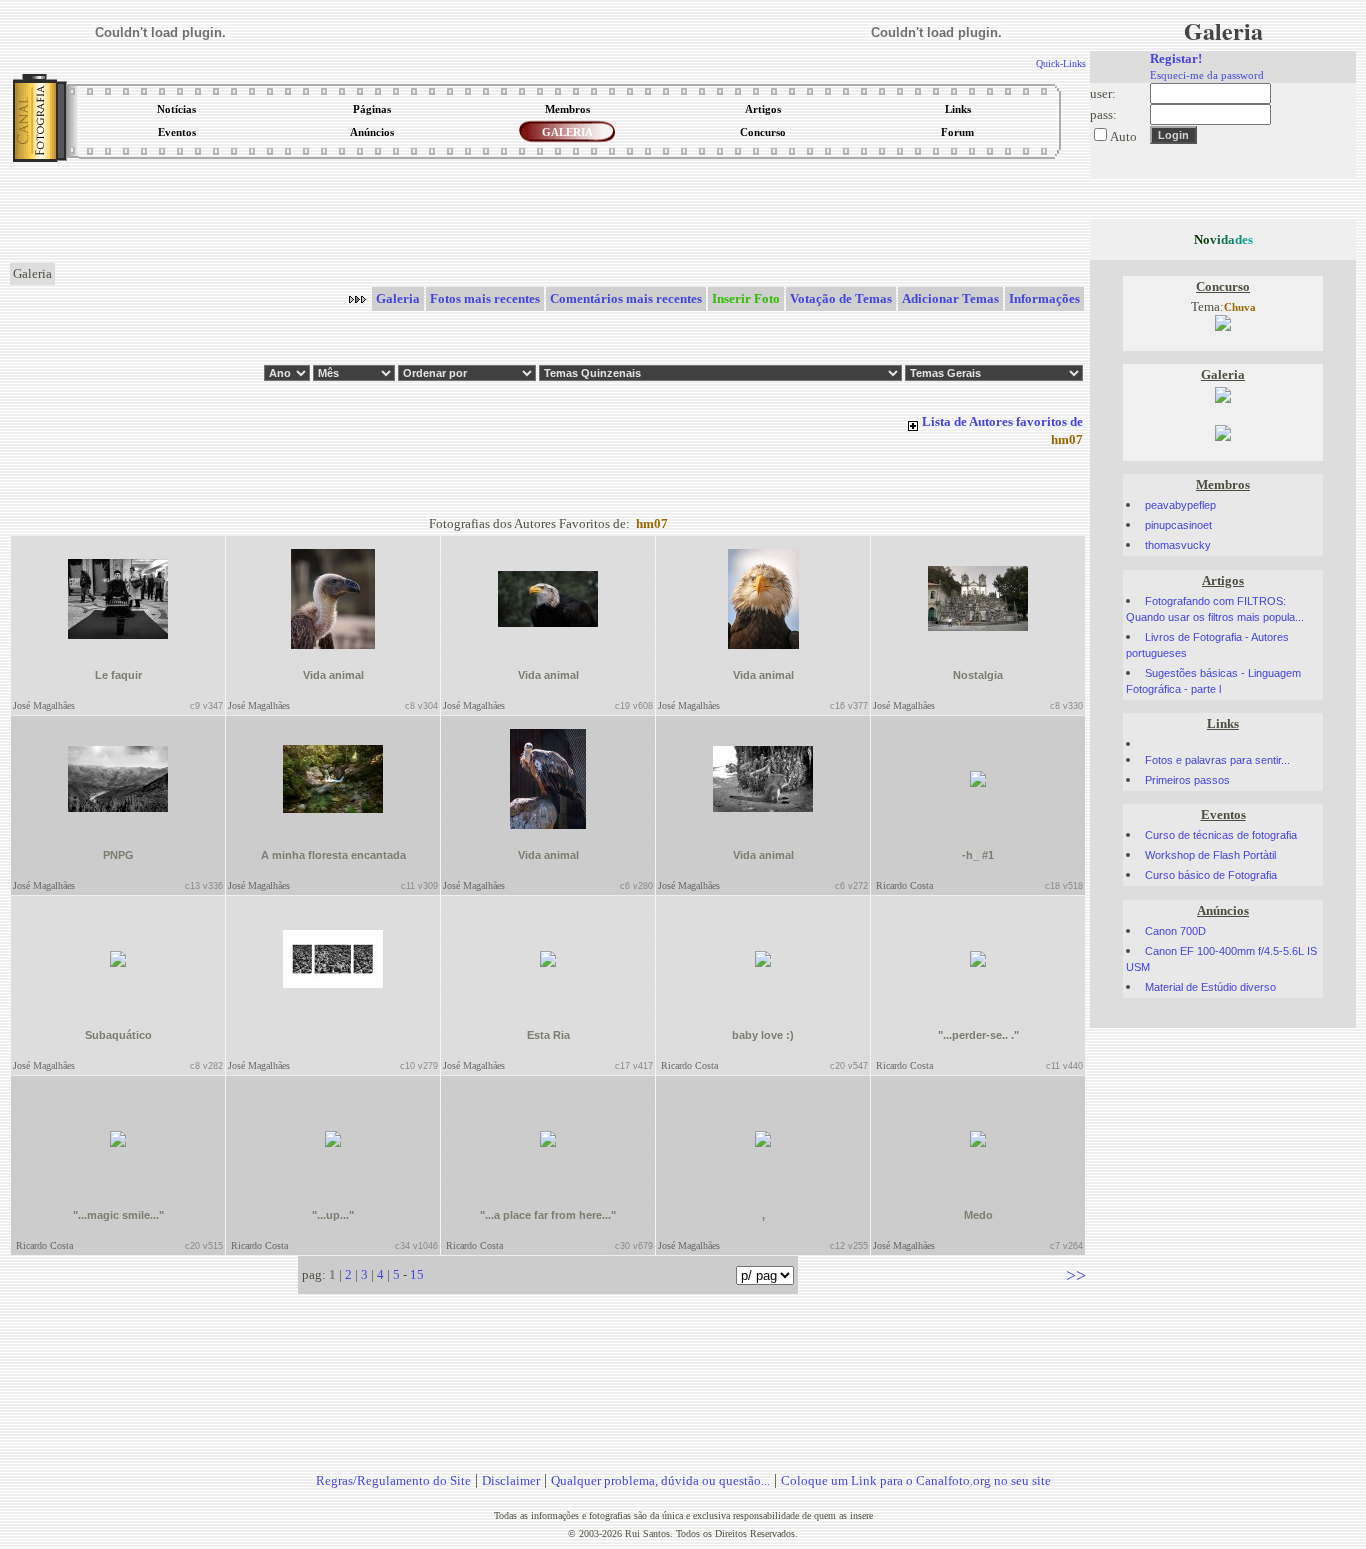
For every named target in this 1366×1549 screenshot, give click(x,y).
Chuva (1240, 307)
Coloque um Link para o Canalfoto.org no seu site (916, 1480)
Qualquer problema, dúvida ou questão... (660, 1480)
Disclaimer (511, 1480)
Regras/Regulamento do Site (393, 1480)
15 (417, 1274)
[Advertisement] (548, 214)
